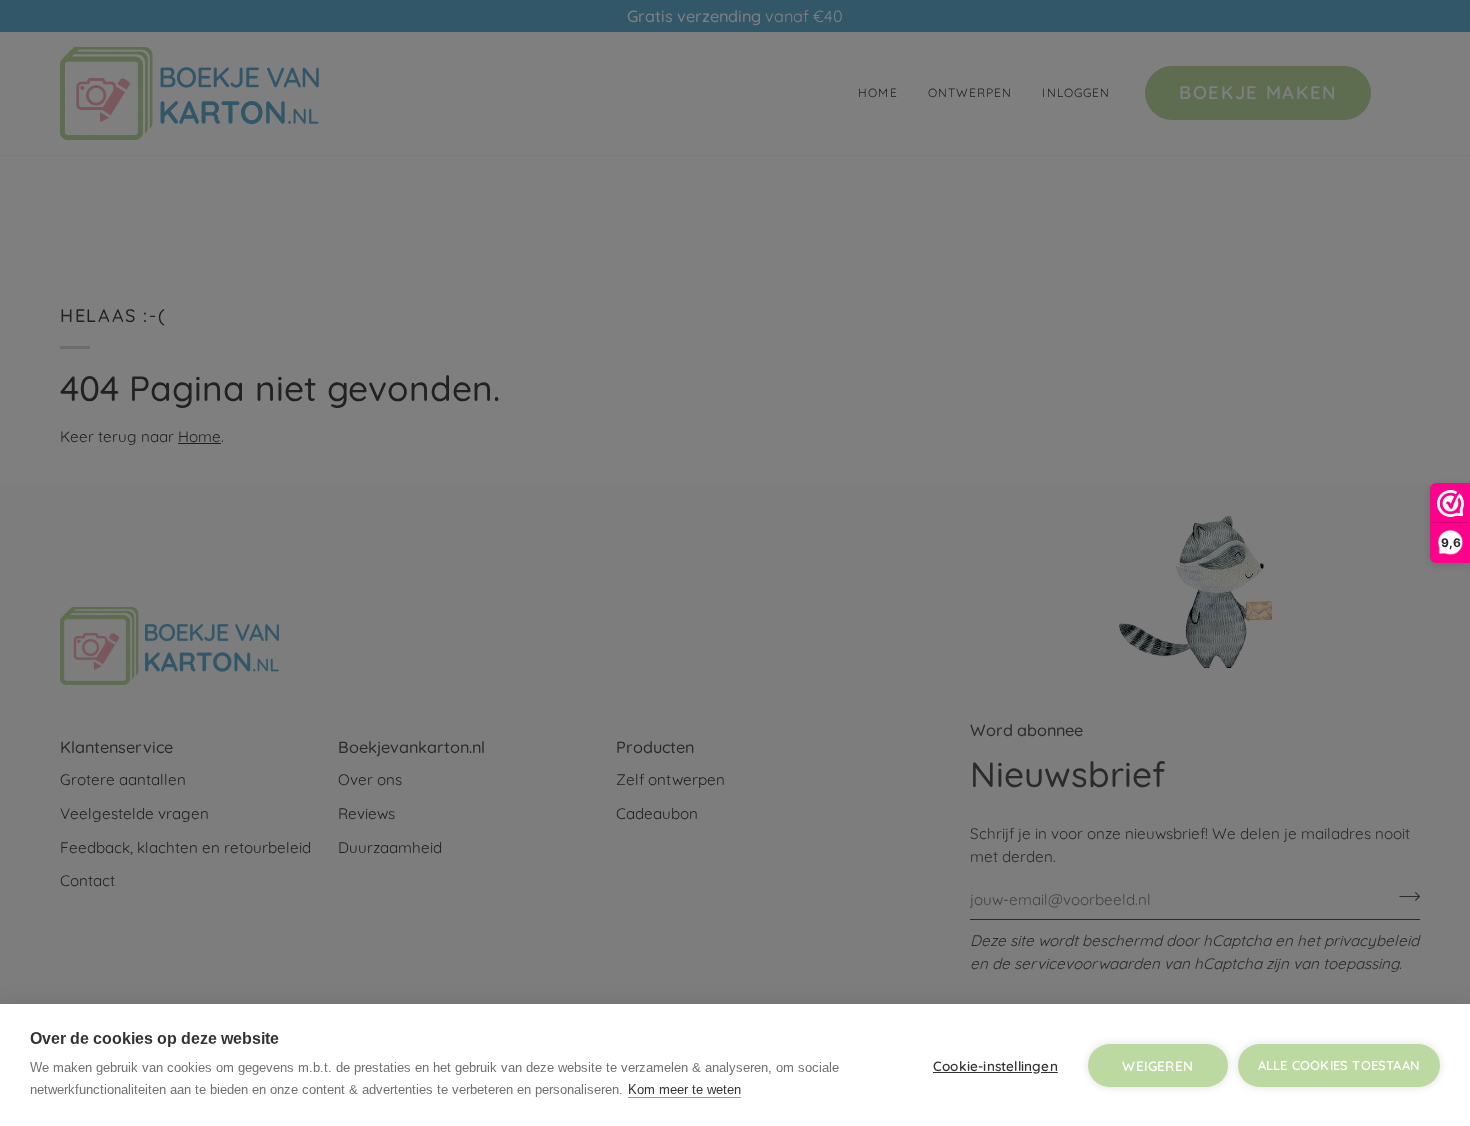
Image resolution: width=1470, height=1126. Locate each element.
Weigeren (1157, 1065)
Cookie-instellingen (995, 1065)
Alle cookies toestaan (1339, 1065)
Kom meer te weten (684, 1089)
